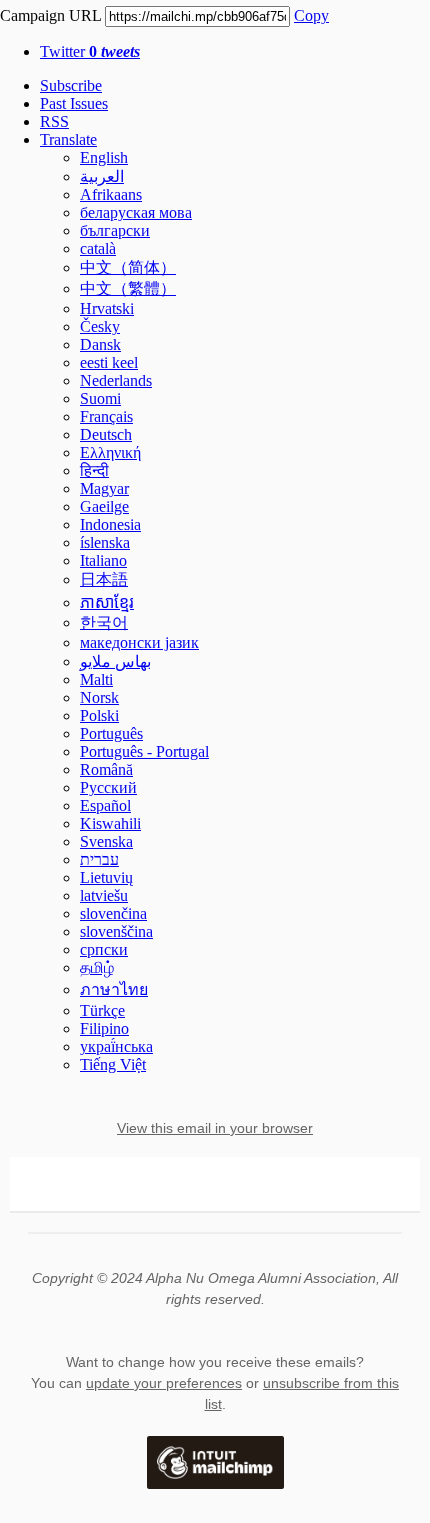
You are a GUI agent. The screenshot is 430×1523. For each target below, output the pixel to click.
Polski (99, 715)
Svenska (106, 841)
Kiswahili (110, 823)
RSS (54, 121)
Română (106, 769)
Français (106, 416)
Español (105, 805)
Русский (108, 787)
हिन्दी (94, 470)
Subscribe (71, 85)
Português (111, 733)
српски (104, 949)
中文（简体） (128, 267)
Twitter (90, 51)
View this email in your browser (215, 1128)
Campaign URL (50, 15)
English (104, 157)
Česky (100, 326)
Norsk (99, 697)
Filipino (104, 1028)
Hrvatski (107, 308)
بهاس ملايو (115, 661)
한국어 (104, 622)
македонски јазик (139, 642)
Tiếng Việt (113, 1064)
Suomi (100, 398)
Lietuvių (106, 877)
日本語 (104, 579)
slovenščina (116, 931)
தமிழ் (97, 967)
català (98, 248)
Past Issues (74, 103)
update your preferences (164, 1383)
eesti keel (109, 362)
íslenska (105, 542)
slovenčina (113, 913)
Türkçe (102, 1010)
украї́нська (116, 1046)
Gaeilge (104, 506)
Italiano (103, 560)
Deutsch (106, 434)
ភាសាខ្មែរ (107, 602)
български (115, 230)
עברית (99, 859)
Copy (311, 15)
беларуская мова (136, 212)
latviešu (104, 895)
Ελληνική (110, 452)
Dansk (100, 344)
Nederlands (116, 380)
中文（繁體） (128, 288)
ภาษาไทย (114, 989)
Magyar (104, 488)
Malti (96, 679)
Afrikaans (111, 194)
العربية (102, 176)
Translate (68, 139)
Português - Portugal (144, 751)
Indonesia (110, 524)
